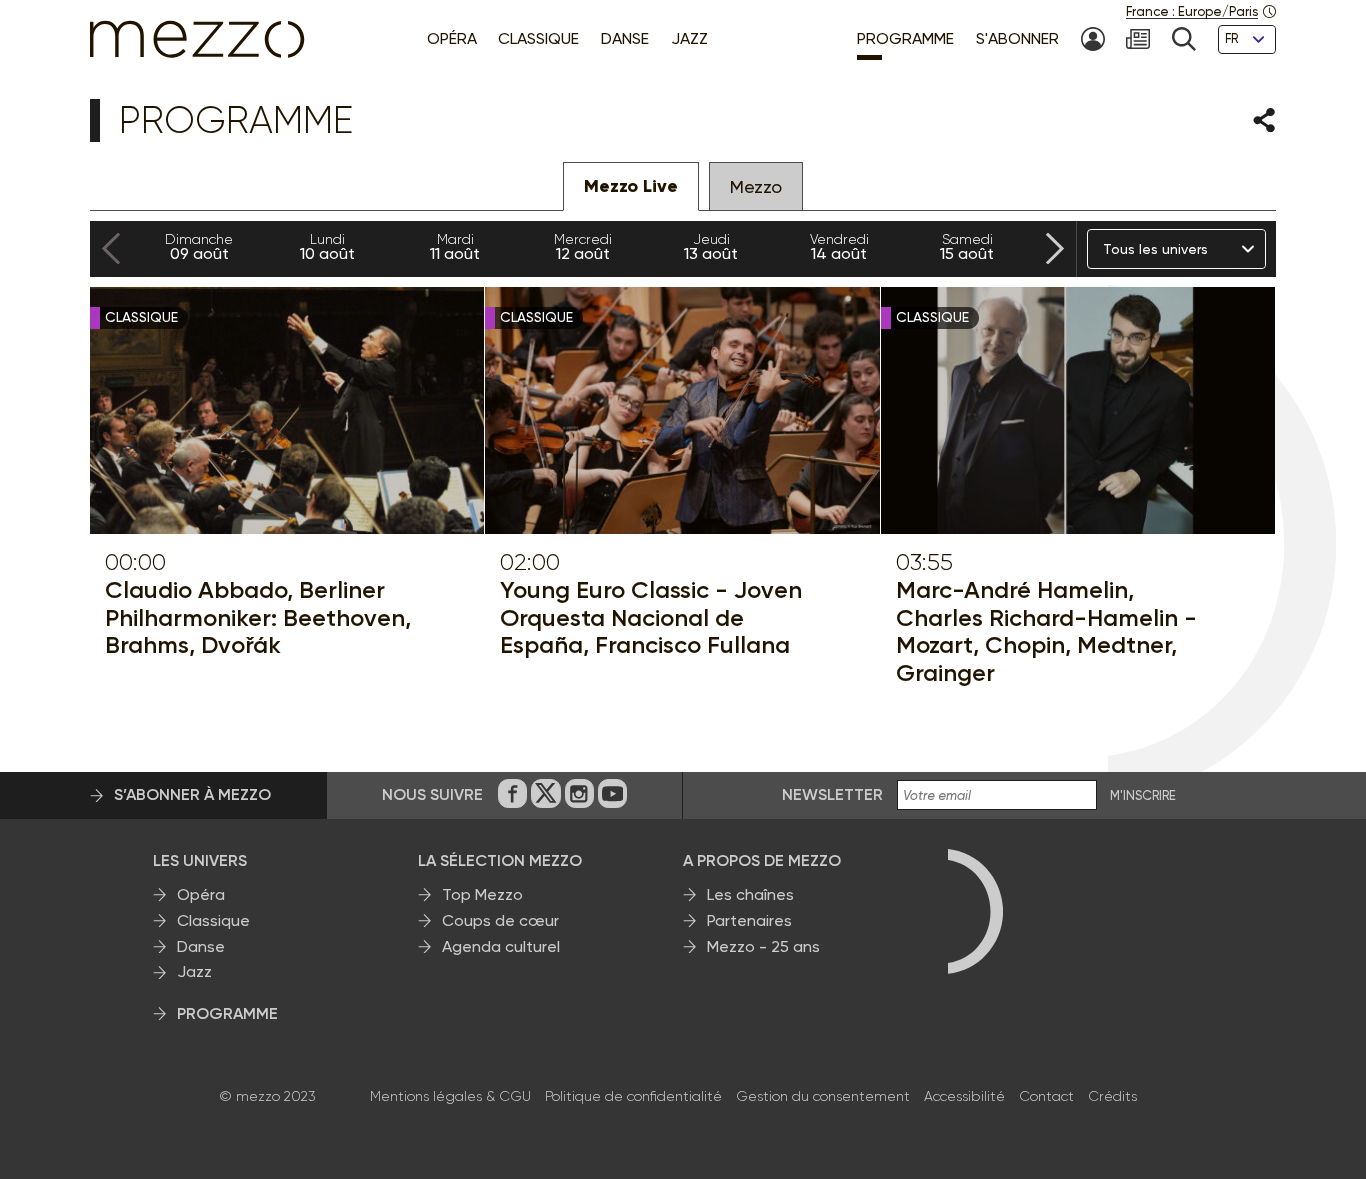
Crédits (1112, 1096)
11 (455, 247)
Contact (1046, 1096)
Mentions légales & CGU (450, 1096)
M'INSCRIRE (1143, 796)
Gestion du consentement (823, 1096)
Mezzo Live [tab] (631, 186)
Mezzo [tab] (756, 186)
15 (967, 247)
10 (327, 247)
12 (583, 247)
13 (711, 247)
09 (199, 247)
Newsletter (832, 794)
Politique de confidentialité (633, 1096)
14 (839, 247)
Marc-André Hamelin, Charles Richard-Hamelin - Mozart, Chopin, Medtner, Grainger (1046, 631)
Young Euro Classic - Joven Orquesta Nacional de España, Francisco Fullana (651, 617)
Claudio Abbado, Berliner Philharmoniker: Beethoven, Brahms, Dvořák (258, 617)
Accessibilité (964, 1096)
